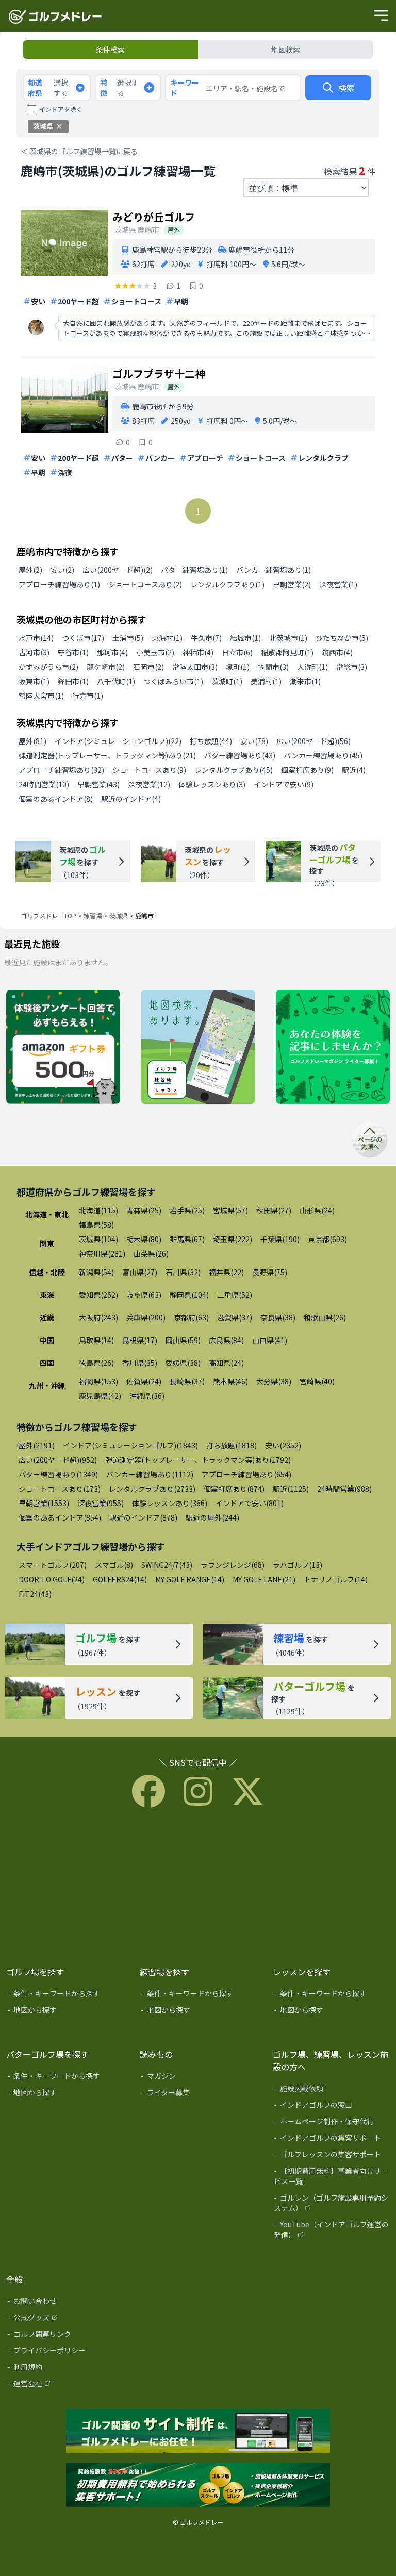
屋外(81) (32, 741)
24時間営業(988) (344, 1489)
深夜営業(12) (149, 784)
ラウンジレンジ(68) (233, 1565)
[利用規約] (66, 2369)
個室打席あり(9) (307, 770)
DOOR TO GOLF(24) (52, 1579)
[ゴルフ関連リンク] (66, 2336)
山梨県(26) (151, 1253)
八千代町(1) (116, 681)
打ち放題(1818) (232, 1445)
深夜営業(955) (101, 1503)
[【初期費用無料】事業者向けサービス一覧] (332, 2178)
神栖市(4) (198, 652)
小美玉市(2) (155, 652)
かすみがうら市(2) (48, 667)
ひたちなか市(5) (342, 638)
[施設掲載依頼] (332, 2090)
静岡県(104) (189, 1295)
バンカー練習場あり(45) (323, 755)
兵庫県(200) (146, 1317)
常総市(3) (352, 667)
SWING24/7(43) (167, 1565)
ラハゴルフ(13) (298, 1565)
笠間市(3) (273, 667)
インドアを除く (61, 109)
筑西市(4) (337, 652)
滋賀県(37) (235, 1317)
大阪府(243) (98, 1317)
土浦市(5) (128, 638)
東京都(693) (327, 1239)
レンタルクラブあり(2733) (152, 1489)
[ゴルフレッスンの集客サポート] (332, 2156)
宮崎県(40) (317, 1381)
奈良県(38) (278, 1317)
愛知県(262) (98, 1295)
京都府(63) (191, 1317)
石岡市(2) (148, 667)
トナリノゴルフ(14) (336, 1579)
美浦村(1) (266, 681)
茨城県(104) (98, 1239)
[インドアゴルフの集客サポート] (332, 2140)
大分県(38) (274, 1381)
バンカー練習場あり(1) (274, 570)
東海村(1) (167, 638)
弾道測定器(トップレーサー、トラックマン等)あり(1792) (198, 1460)
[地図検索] (198, 1048)
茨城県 (119, 915)
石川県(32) (183, 1272)
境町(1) (238, 667)
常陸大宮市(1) (41, 696)
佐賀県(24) (144, 1381)
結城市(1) (245, 638)
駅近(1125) (291, 1489)
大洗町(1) (312, 667)
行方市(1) (88, 696)
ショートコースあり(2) (145, 584)
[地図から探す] (66, 2012)
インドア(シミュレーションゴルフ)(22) (118, 741)
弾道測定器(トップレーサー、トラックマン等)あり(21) (107, 755)
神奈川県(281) (102, 1253)
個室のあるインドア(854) (60, 1517)
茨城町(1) (227, 681)
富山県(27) (140, 1272)
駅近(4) (354, 770)
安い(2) (62, 570)
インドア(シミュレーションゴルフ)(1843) (130, 1445)
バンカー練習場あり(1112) (150, 1474)
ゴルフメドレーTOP (48, 915)
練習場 (93, 915)
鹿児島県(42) (100, 1396)
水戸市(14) (36, 638)
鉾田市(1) (73, 681)
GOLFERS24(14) (120, 1579)
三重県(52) (235, 1295)
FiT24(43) (35, 1594)
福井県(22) (226, 1272)
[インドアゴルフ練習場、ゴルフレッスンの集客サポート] (198, 2485)
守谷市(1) (73, 652)
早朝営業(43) (98, 784)
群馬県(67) (187, 1239)
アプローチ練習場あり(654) (246, 1474)
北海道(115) (98, 1210)
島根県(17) (140, 1340)
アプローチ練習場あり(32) (61, 770)
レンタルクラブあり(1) (227, 584)
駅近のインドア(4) (131, 799)
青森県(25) (144, 1210)
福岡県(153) (98, 1381)
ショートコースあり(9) (149, 770)
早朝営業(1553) (44, 1503)
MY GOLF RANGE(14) (190, 1579)
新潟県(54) (96, 1272)
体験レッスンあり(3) (212, 784)
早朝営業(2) (292, 584)
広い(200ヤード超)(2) (118, 570)
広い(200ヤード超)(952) (58, 1460)
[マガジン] (199, 2078)
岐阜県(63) (144, 1295)
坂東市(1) (34, 681)
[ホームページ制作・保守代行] (332, 2123)
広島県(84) (226, 1340)
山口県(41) (270, 1340)
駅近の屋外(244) (212, 1517)
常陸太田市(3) (195, 667)
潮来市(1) (305, 681)
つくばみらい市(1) (173, 681)
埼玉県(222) (233, 1239)
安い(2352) (283, 1445)
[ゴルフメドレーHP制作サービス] (198, 2432)
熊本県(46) (230, 1381)
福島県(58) (96, 1225)
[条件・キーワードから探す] (66, 1995)
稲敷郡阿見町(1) (287, 652)
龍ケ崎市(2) (106, 667)
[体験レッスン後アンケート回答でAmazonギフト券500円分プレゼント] (63, 1048)
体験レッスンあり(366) (170, 1503)
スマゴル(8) (114, 1565)
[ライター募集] (333, 1048)
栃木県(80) (144, 1239)
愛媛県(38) (183, 1363)
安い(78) (254, 741)
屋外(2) (30, 570)
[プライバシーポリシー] (66, 2352)
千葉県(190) (280, 1239)
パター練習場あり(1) (194, 570)
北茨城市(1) (288, 638)
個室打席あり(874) (234, 1489)
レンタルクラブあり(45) (234, 770)
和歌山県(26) (325, 1317)
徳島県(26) (96, 1363)
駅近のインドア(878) (143, 1517)
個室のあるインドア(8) (56, 799)
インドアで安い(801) (250, 1503)
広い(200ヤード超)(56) (313, 741)
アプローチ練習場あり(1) (59, 584)
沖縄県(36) (147, 1396)
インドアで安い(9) (284, 784)
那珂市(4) (112, 652)
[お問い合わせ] (66, 2303)
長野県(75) (270, 1272)
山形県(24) (317, 1210)
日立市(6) (237, 652)
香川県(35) (140, 1363)
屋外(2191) (37, 1445)
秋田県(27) (274, 1210)
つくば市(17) (83, 638)
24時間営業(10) (44, 784)
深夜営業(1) (338, 584)
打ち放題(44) (211, 741)
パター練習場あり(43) (240, 755)
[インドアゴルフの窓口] (332, 2107)
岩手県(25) (187, 1210)
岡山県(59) (183, 1340)
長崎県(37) (187, 1381)
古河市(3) (34, 652)
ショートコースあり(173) (60, 1489)
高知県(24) (226, 1363)
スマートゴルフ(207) (53, 1565)
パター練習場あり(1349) (58, 1474)
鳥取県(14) (96, 1340)
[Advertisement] (198, 1885)
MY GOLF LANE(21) (264, 1579)
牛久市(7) (206, 638)
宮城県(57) (230, 1210)
